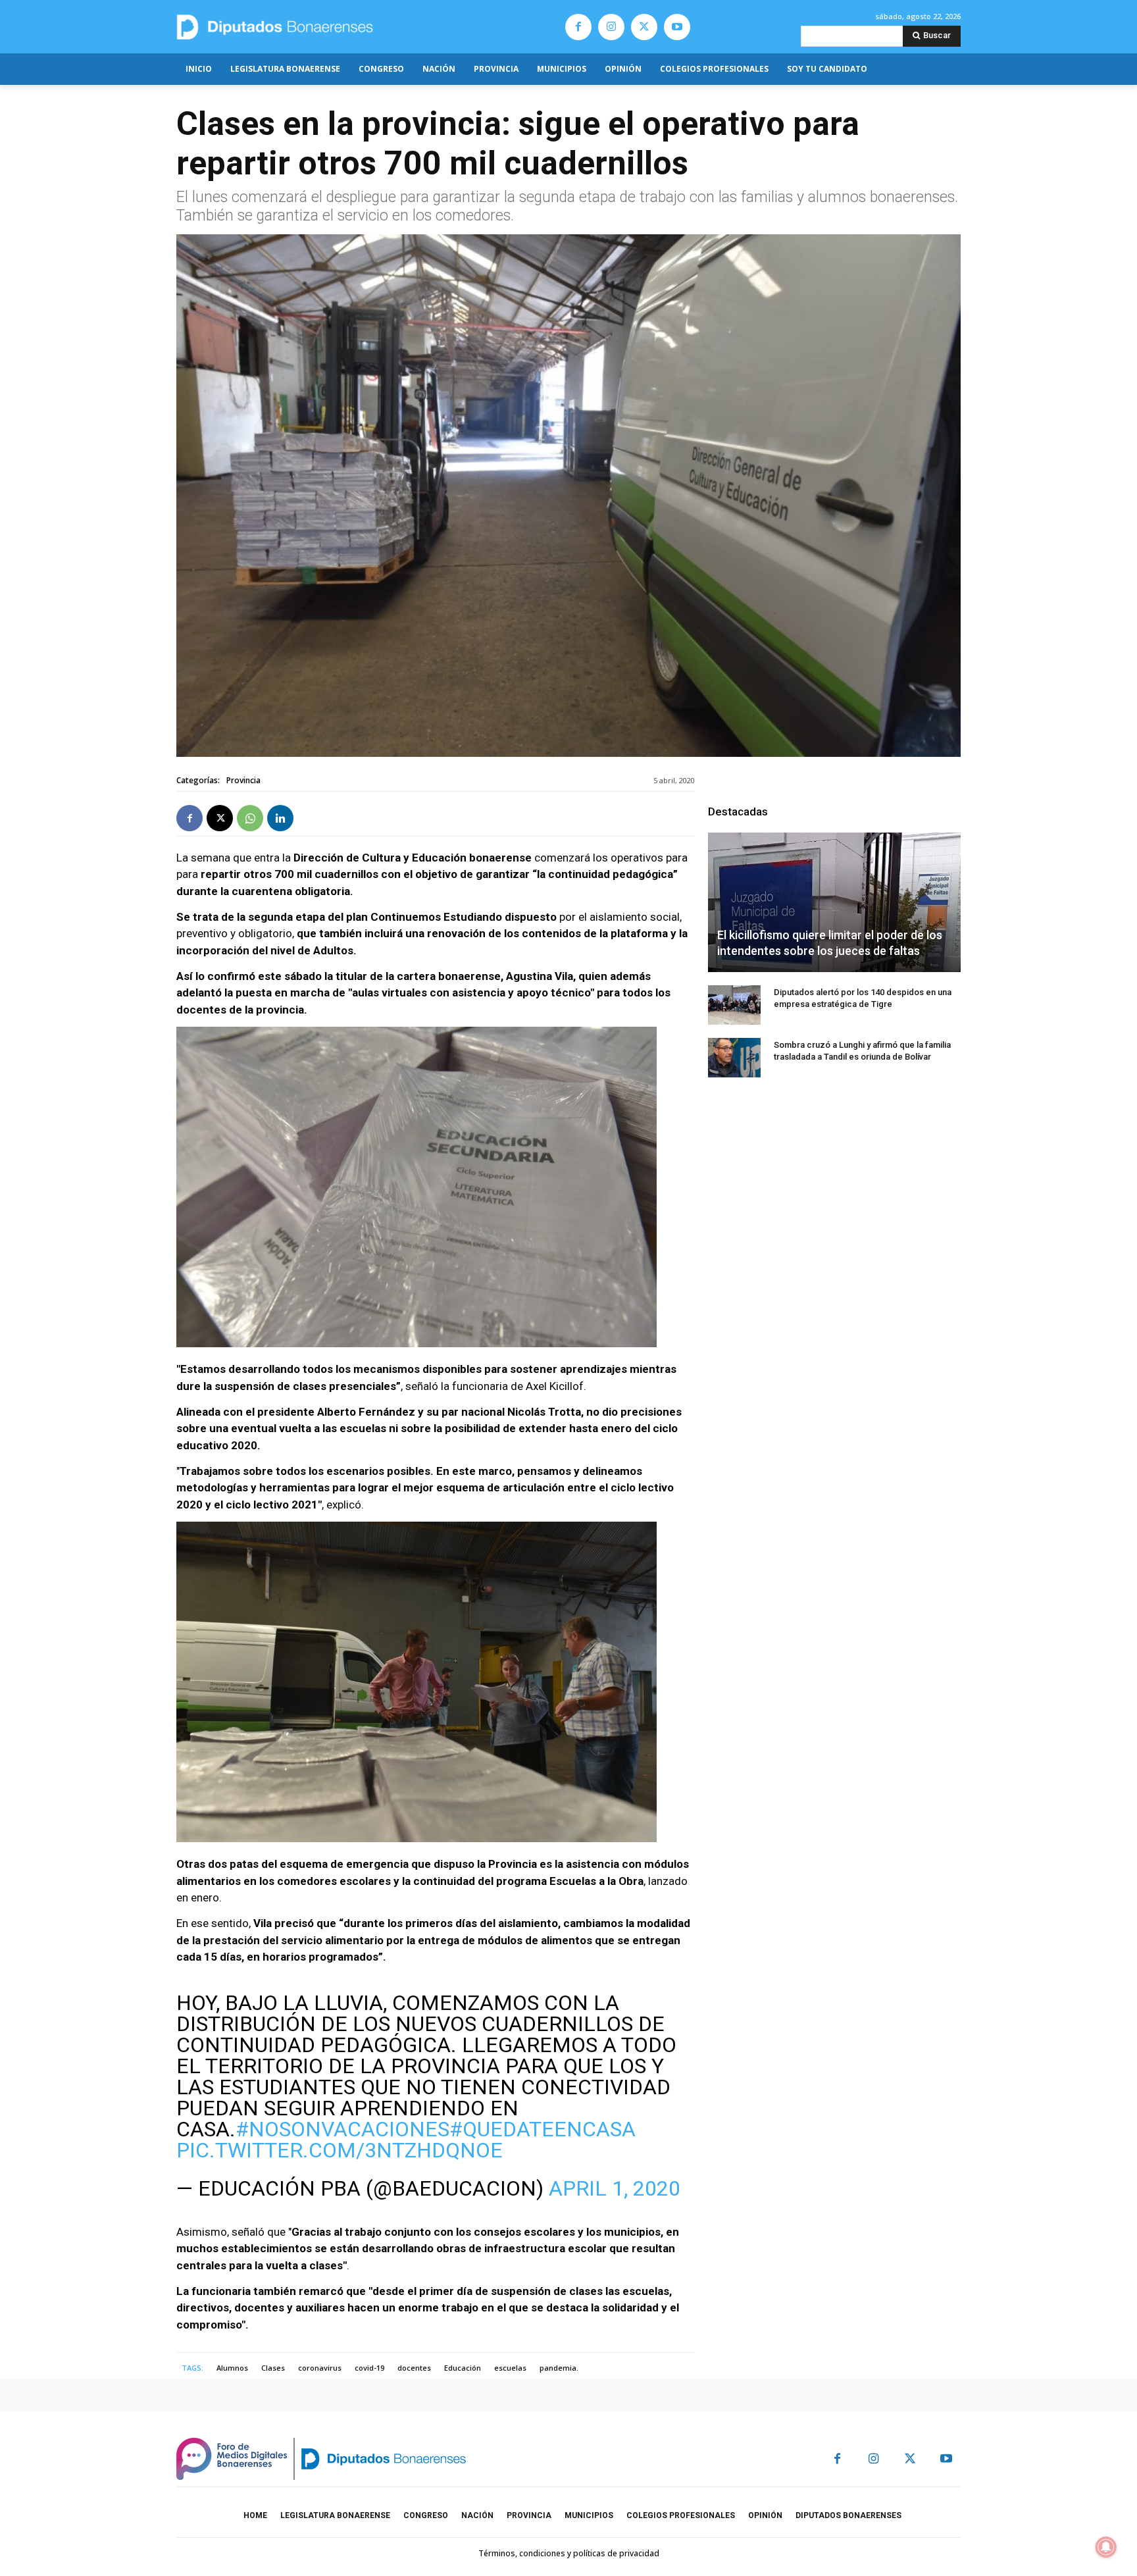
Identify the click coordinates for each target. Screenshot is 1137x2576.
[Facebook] (578, 27)
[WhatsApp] (250, 818)
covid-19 (369, 2368)
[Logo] (337, 27)
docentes (414, 2368)
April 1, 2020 (615, 2188)
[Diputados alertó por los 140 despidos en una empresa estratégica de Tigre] (734, 1005)
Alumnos (232, 2368)
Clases (273, 2368)
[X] (644, 27)
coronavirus (320, 2368)
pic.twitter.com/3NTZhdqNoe (340, 2150)
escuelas (510, 2368)
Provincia (243, 780)
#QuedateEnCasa (543, 2129)
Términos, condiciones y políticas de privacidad (569, 2553)
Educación (463, 2368)
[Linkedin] (280, 818)
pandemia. (559, 2368)
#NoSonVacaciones (342, 2129)
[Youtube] (677, 27)
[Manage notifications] (1106, 2547)
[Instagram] (611, 27)
